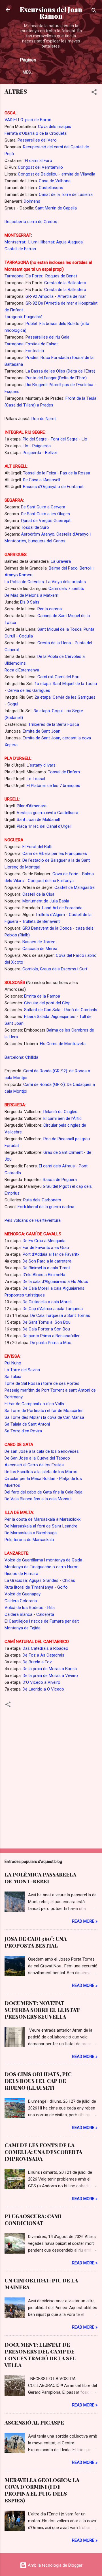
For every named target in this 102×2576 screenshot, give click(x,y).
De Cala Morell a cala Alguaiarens (54, 1288)
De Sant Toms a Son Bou (47, 1322)
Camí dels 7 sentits (66, 589)
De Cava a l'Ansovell (42, 480)
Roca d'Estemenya (22, 670)
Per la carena (50, 609)
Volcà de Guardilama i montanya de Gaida (43, 1560)
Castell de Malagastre (75, 887)
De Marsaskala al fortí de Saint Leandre (41, 1526)
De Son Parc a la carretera (46, 1261)
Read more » (85, 1921)
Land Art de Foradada (62, 908)
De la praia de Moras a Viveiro (50, 1676)
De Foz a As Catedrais (43, 1655)
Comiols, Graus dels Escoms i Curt (55, 969)
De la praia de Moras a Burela (50, 1669)
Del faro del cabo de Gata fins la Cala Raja (43, 1492)
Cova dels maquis (55, 127)
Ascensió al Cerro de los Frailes (34, 1465)
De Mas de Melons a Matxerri (31, 595)
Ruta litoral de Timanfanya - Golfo (36, 1587)
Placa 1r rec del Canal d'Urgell (43, 826)
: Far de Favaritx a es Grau (45, 1248)
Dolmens (32, 201)
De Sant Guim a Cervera (43, 507)
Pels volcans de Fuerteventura (33, 1220)
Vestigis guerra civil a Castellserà (47, 813)
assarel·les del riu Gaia (49, 337)
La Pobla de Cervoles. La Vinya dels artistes (45, 582)
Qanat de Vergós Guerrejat (46, 521)
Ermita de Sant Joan (42, 731)
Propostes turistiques (25, 1295)
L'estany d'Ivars (41, 765)
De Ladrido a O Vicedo (43, 1689)
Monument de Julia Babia (46, 901)
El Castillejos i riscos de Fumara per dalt (42, 1621)
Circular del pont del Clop (47, 1003)
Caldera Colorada (21, 1601)
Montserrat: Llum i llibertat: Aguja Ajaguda (44, 242)
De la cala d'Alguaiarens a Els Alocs (55, 1281)
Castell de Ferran (20, 249)
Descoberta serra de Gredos (31, 222)
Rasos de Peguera (59, 1180)
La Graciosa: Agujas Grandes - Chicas (40, 1580)
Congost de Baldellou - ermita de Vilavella (57, 174)
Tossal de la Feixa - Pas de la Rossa (57, 473)
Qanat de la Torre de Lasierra (66, 194)
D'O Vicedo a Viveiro (41, 1682)
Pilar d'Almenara (32, 806)
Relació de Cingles (60, 1112)
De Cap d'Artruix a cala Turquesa (53, 1309)
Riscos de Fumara (21, 1574)
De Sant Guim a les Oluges (45, 514)
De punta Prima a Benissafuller (51, 1336)
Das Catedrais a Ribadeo (45, 1648)
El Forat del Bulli (37, 847)
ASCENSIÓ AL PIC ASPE (34, 2423)
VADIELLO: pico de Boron (28, 120)
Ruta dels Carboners (42, 1200)
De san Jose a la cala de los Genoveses (42, 1451)
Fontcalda (35, 351)
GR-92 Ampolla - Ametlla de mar (56, 296)
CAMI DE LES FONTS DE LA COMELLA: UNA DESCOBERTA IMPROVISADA (43, 2152)
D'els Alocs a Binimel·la (43, 1275)
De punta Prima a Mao (51, 1343)
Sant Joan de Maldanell (38, 820)
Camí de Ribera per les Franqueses (55, 853)
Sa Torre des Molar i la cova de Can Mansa (44, 1417)
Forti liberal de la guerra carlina (46, 1207)
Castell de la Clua (38, 894)
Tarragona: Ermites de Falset (31, 344)
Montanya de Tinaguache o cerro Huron (42, 1567)
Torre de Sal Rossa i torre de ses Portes (42, 1383)
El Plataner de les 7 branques (53, 786)
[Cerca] (94, 11)
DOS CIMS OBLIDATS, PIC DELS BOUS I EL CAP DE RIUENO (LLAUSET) (38, 2081)
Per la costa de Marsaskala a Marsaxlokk (42, 1519)
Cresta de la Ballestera (65, 283)
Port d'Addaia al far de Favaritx (51, 1254)
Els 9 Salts (30, 602)
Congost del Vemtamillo (40, 167)
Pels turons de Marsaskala (29, 1540)
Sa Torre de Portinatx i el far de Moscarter (44, 1411)
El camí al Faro (39, 161)
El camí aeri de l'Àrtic (62, 1118)
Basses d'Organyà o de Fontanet (53, 487)
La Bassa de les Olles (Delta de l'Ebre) (60, 371)
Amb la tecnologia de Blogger (55, 2565)
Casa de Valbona (55, 181)
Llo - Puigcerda (37, 446)
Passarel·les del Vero (37, 140)
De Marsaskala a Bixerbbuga (31, 1533)
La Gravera (60, 561)
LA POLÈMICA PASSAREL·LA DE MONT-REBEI (40, 1878)
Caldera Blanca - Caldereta (29, 1614)
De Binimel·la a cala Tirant (46, 1268)
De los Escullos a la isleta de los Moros (41, 1472)
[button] (94, 93)
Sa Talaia (13, 1377)
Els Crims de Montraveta (62, 1044)
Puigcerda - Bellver (40, 453)
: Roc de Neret (43, 419)
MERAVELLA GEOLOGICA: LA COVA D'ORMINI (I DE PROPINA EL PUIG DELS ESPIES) (42, 2490)
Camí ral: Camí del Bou (58, 677)
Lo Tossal (36, 779)
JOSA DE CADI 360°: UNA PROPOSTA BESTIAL (36, 1942)
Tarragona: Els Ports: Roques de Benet (41, 276)
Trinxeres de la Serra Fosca (54, 724)
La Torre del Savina (22, 1370)
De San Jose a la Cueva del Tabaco (37, 1458)
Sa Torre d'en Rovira (23, 1431)
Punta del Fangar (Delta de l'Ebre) (56, 378)
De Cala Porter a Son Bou (46, 1329)
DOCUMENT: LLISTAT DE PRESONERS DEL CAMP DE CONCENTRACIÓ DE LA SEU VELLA (40, 2355)
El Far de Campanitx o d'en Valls (34, 1404)
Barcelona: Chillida (21, 1057)
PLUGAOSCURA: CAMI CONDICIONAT (33, 2220)
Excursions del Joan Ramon (51, 13)
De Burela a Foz (37, 1662)
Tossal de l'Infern (63, 772)
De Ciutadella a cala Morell (47, 1302)
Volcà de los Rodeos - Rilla (30, 1608)
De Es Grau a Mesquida (44, 1241)
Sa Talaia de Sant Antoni (27, 1424)
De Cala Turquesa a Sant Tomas (60, 1315)
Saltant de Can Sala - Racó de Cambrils (60, 1010)
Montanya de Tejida (23, 1628)
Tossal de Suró (35, 527)
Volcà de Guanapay (23, 1594)
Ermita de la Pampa (42, 996)
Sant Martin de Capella (55, 208)
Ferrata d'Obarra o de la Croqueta (36, 133)
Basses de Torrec (39, 942)
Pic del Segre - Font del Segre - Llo (55, 439)
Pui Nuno (13, 1363)
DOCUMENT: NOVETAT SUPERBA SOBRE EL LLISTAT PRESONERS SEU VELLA (42, 2010)
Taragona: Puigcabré (24, 317)
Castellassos (51, 188)
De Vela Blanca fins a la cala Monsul (38, 1499)
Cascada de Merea (40, 949)
